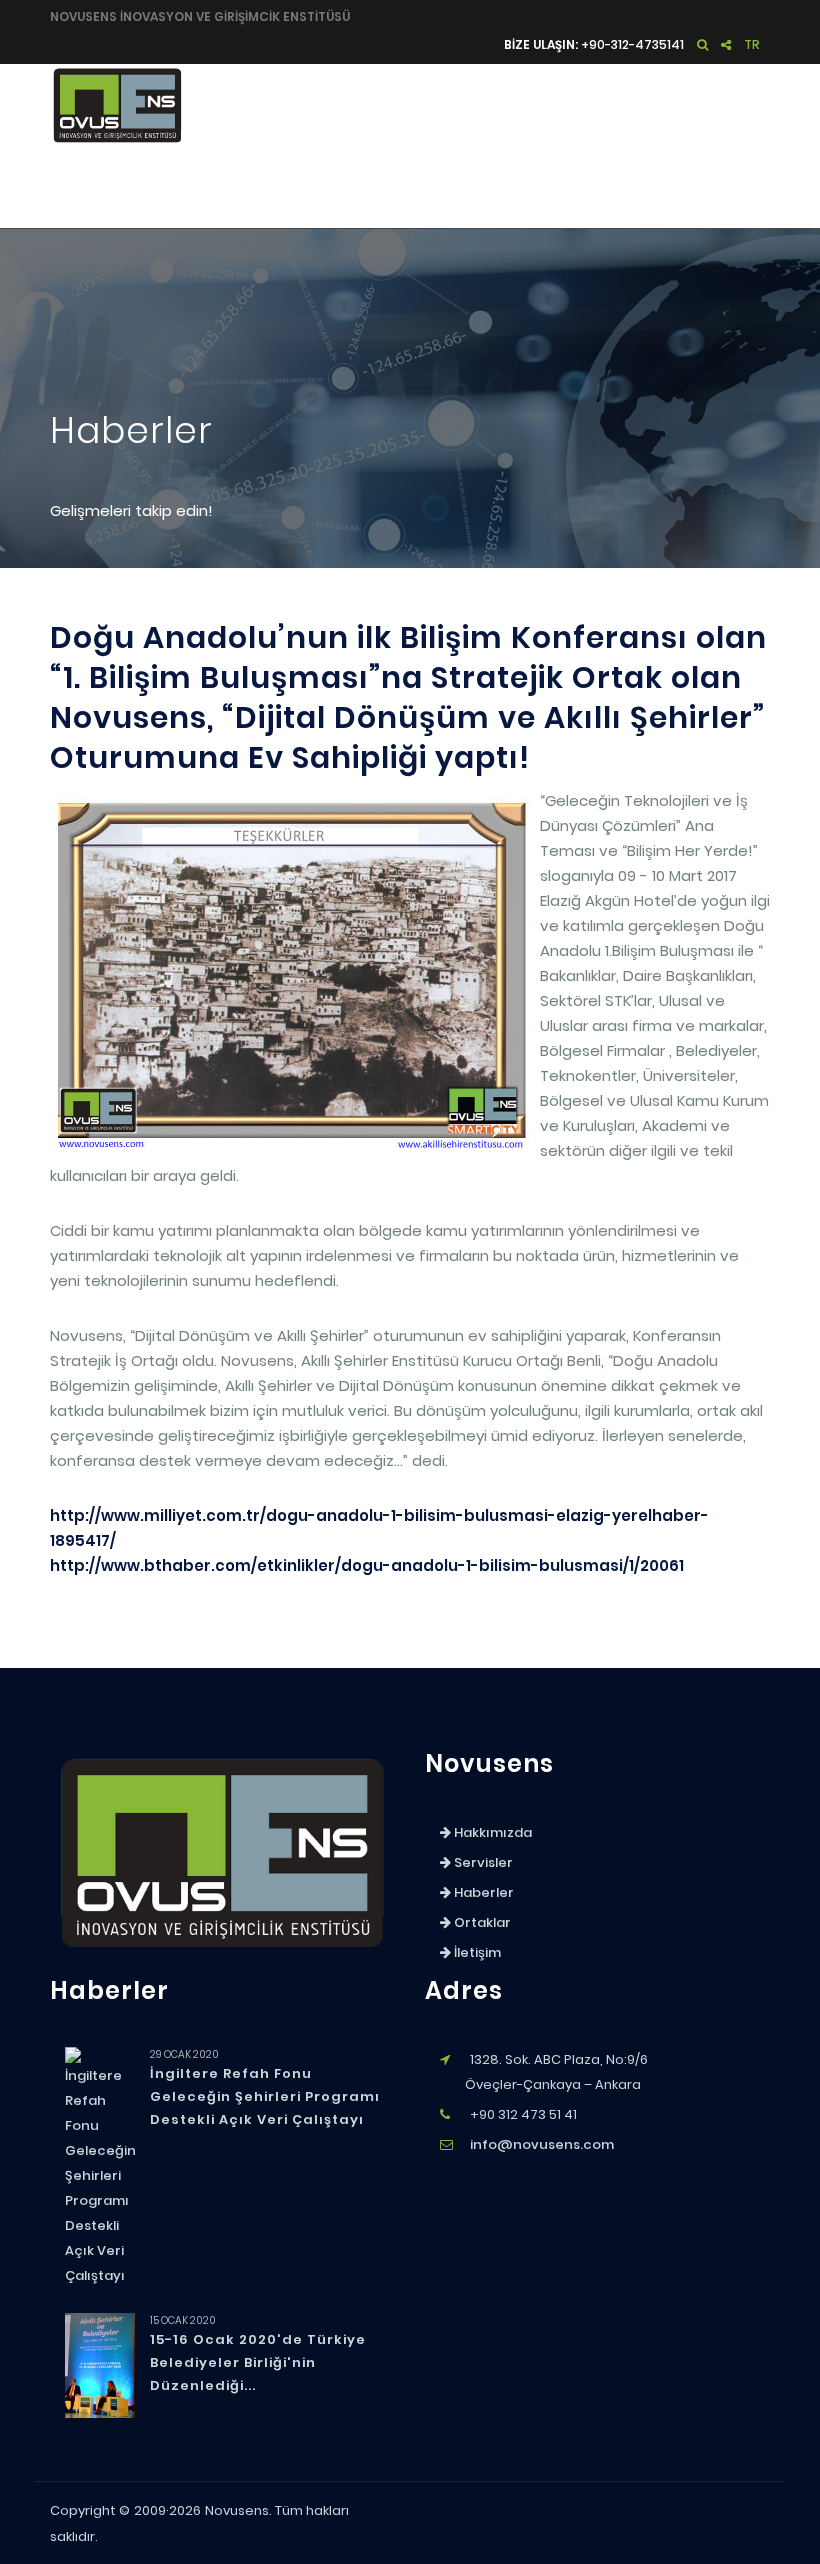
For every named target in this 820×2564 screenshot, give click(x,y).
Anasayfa (204, 188)
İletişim (727, 188)
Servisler (418, 188)
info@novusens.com (542, 2144)
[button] (702, 44)
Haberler (519, 188)
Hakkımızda (311, 188)
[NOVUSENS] (222, 1953)
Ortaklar (619, 188)
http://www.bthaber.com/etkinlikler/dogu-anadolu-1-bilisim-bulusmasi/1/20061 (367, 1565)
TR (752, 44)
